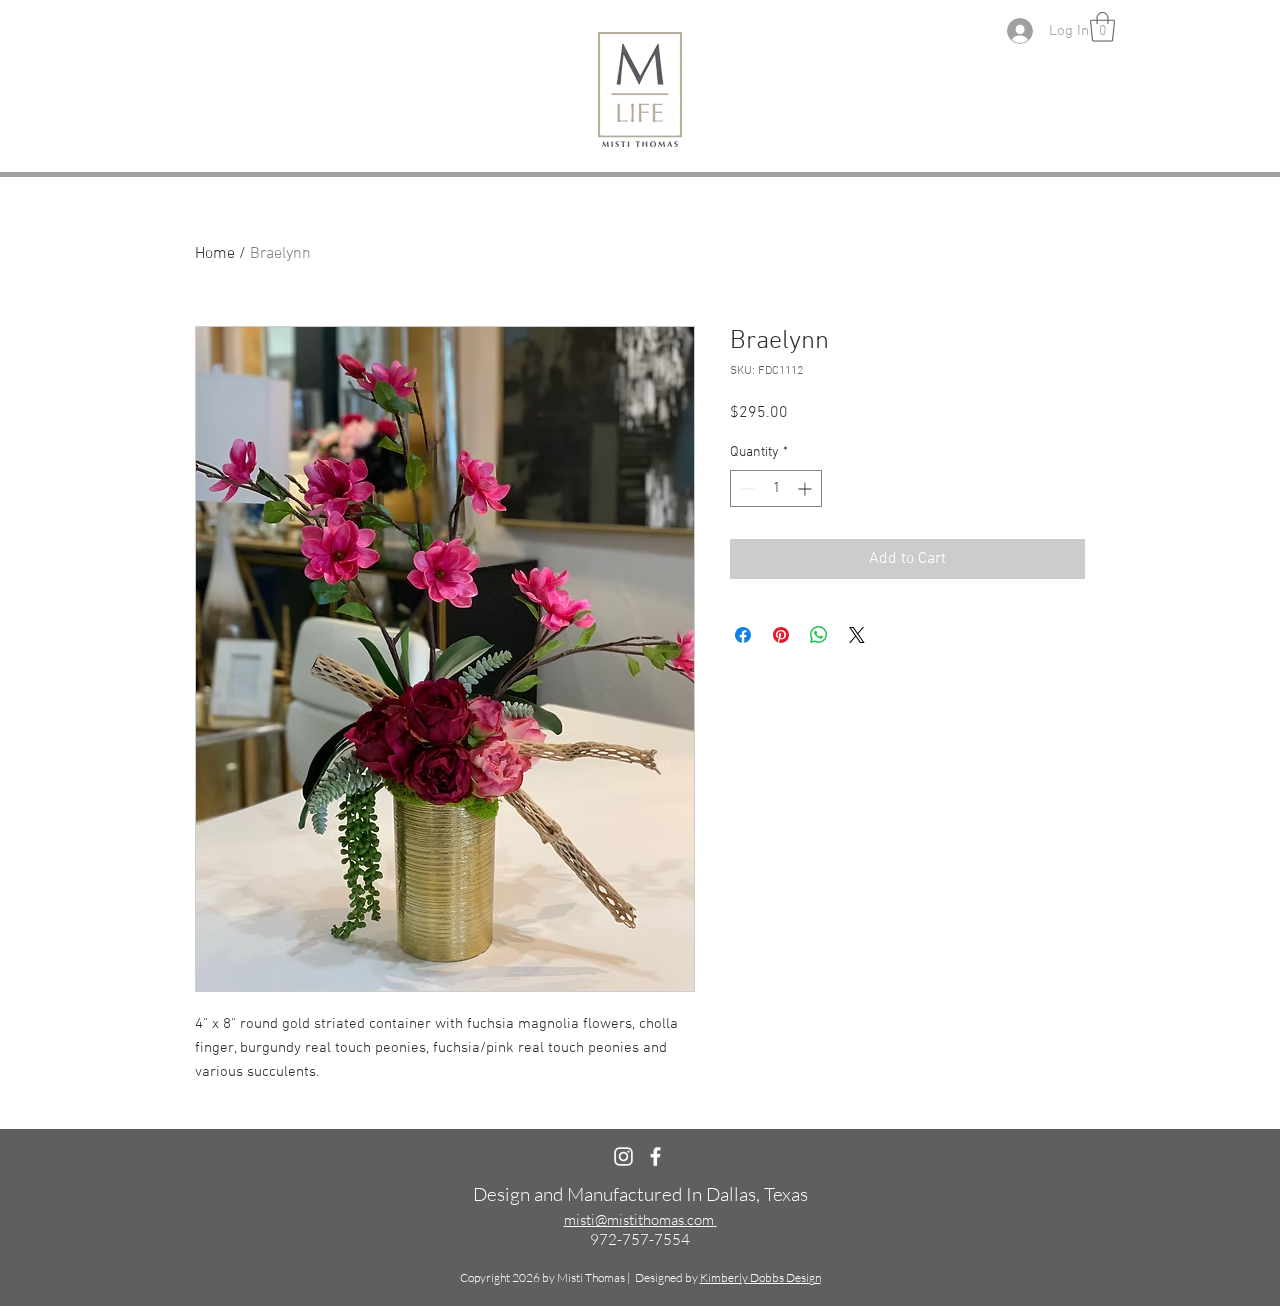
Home (215, 254)
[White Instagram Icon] (623, 1156)
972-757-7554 (640, 1239)
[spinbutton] (776, 488)
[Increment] (806, 488)
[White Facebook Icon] (655, 1156)
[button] (1102, 27)
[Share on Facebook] (743, 635)
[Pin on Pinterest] (781, 635)
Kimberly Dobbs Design (760, 1277)
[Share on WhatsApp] (819, 635)
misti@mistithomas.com (639, 1219)
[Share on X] (857, 635)
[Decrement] (745, 488)
